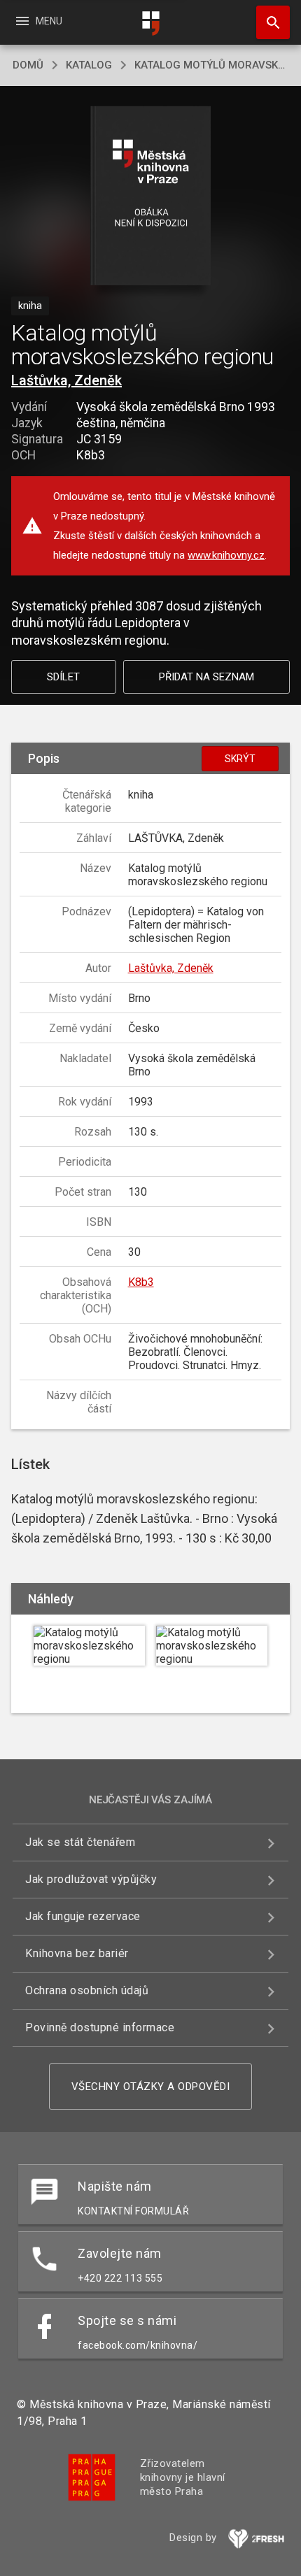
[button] (151, 197)
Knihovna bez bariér (77, 1953)
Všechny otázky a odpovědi (151, 2087)
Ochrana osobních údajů (87, 1990)
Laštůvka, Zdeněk (66, 380)
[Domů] (150, 23)
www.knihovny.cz (226, 555)
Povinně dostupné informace (100, 2027)
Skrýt (240, 759)
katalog (89, 65)
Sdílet (63, 677)
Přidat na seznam (206, 677)
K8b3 (141, 1282)
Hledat (268, 22)
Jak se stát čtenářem (80, 1842)
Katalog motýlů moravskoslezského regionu (211, 65)
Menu (38, 21)
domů (28, 65)
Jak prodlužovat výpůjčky (91, 1879)
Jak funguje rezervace (83, 1916)
